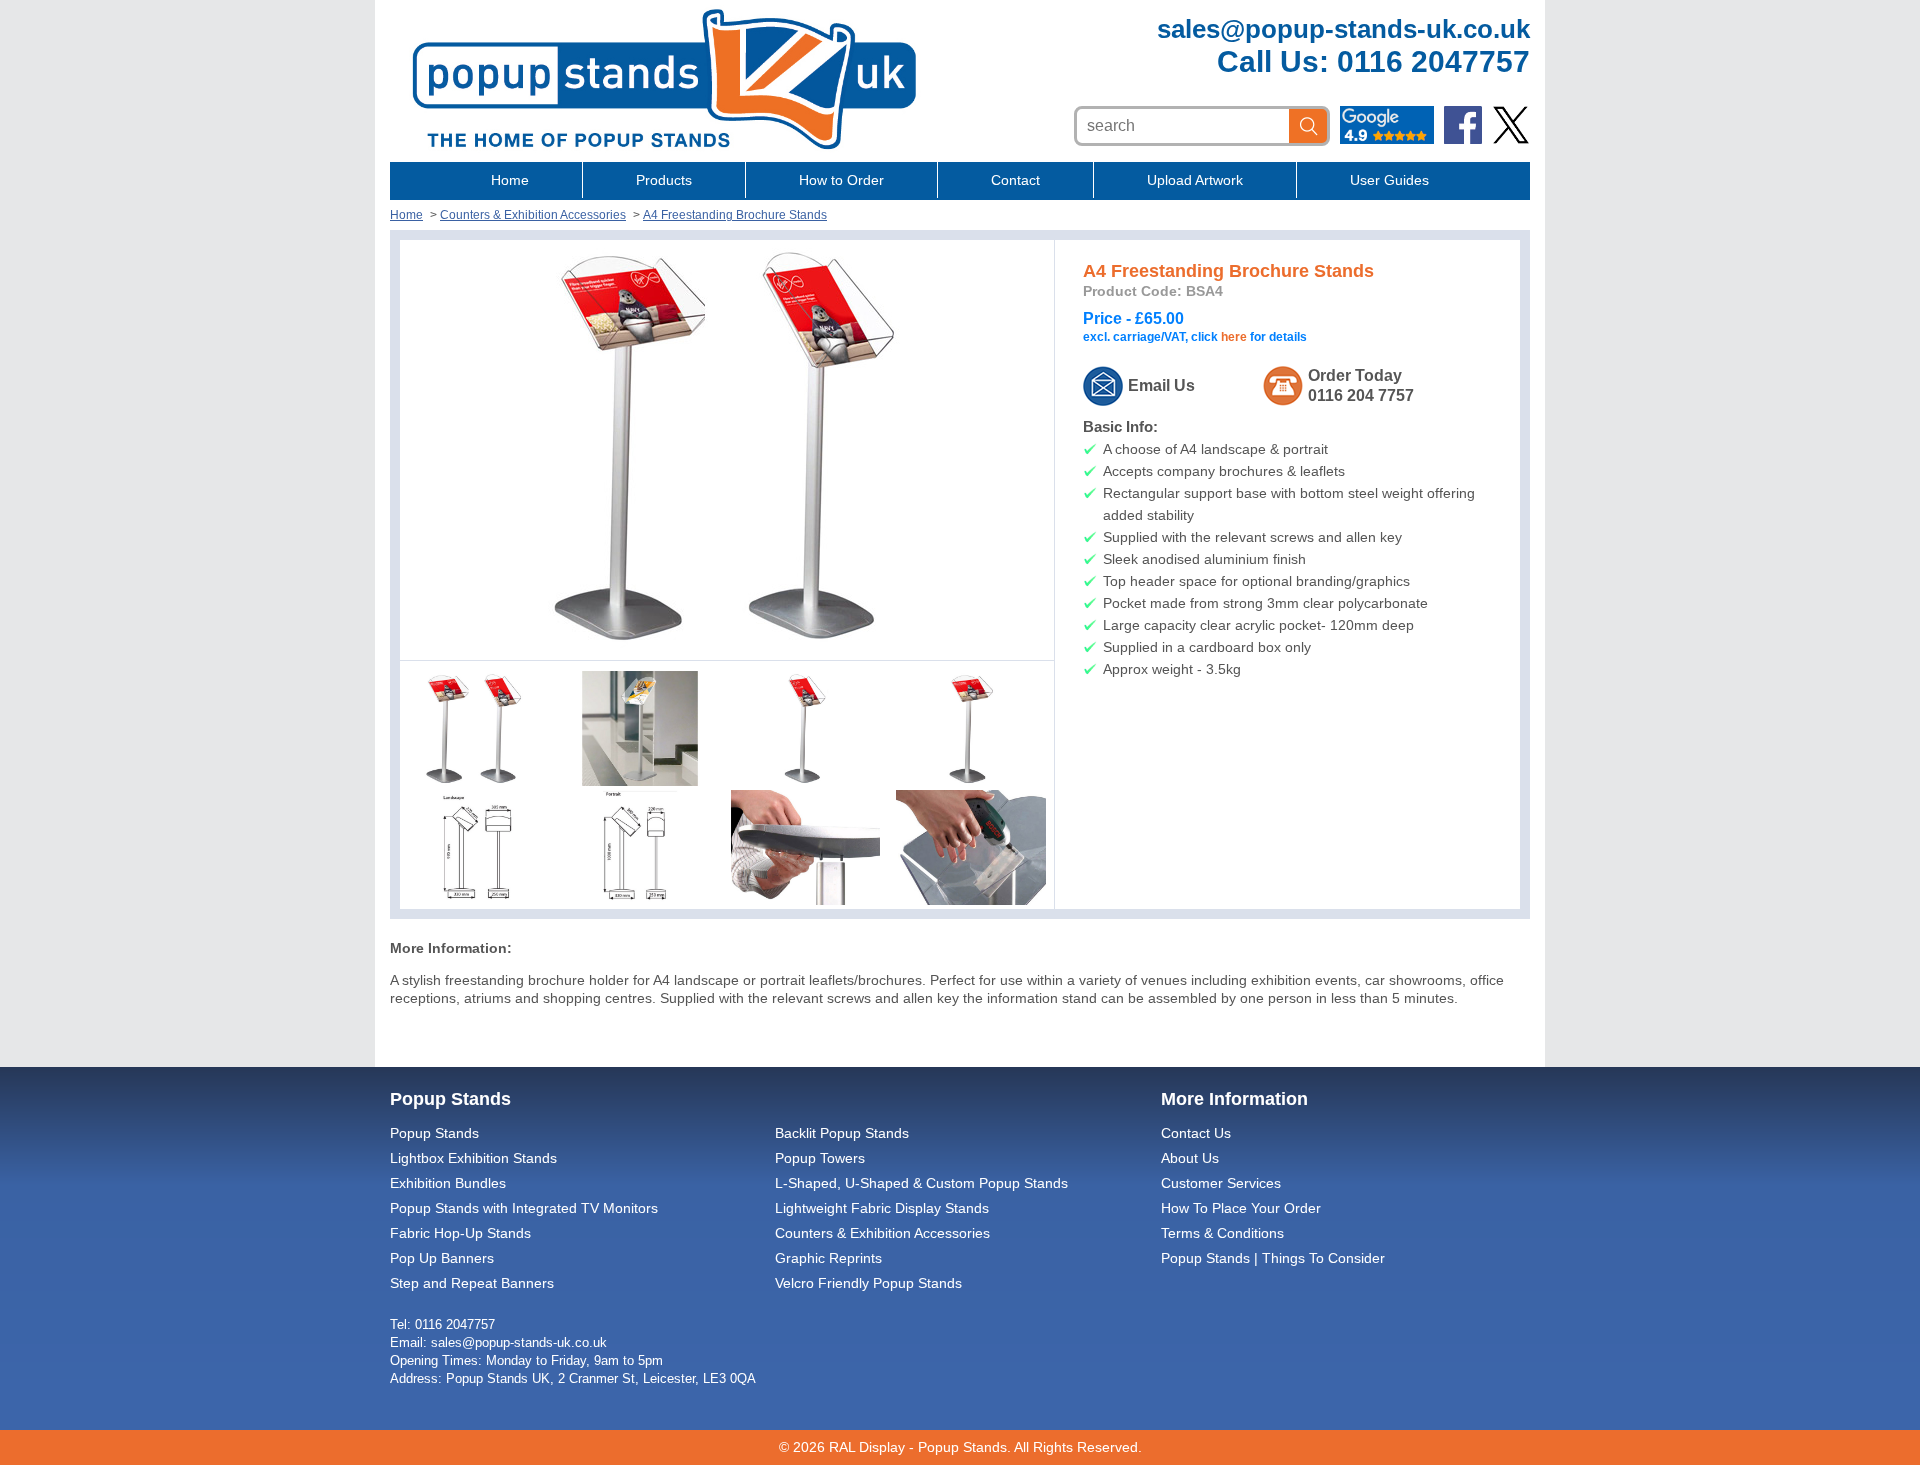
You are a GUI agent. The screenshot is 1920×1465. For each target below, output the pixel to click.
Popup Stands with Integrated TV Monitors (524, 1208)
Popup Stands (434, 1133)
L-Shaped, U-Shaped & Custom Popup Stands (921, 1183)
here (1234, 337)
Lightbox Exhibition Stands (473, 1158)
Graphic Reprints (828, 1258)
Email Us (1161, 385)
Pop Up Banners (442, 1258)
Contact (1015, 180)
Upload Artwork (1195, 180)
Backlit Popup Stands (842, 1133)
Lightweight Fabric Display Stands (882, 1208)
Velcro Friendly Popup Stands (868, 1283)
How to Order (841, 180)
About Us (1190, 1158)
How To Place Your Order (1241, 1208)
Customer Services (1221, 1183)
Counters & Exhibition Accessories (533, 215)
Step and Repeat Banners (472, 1283)
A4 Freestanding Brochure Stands (735, 215)
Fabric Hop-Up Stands (460, 1233)
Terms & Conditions (1222, 1233)
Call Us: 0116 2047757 (1373, 62)
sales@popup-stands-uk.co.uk (1343, 29)
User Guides (1389, 180)
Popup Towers (820, 1158)
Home (510, 180)
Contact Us (1196, 1133)
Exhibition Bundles (448, 1183)
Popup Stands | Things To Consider (1273, 1258)
